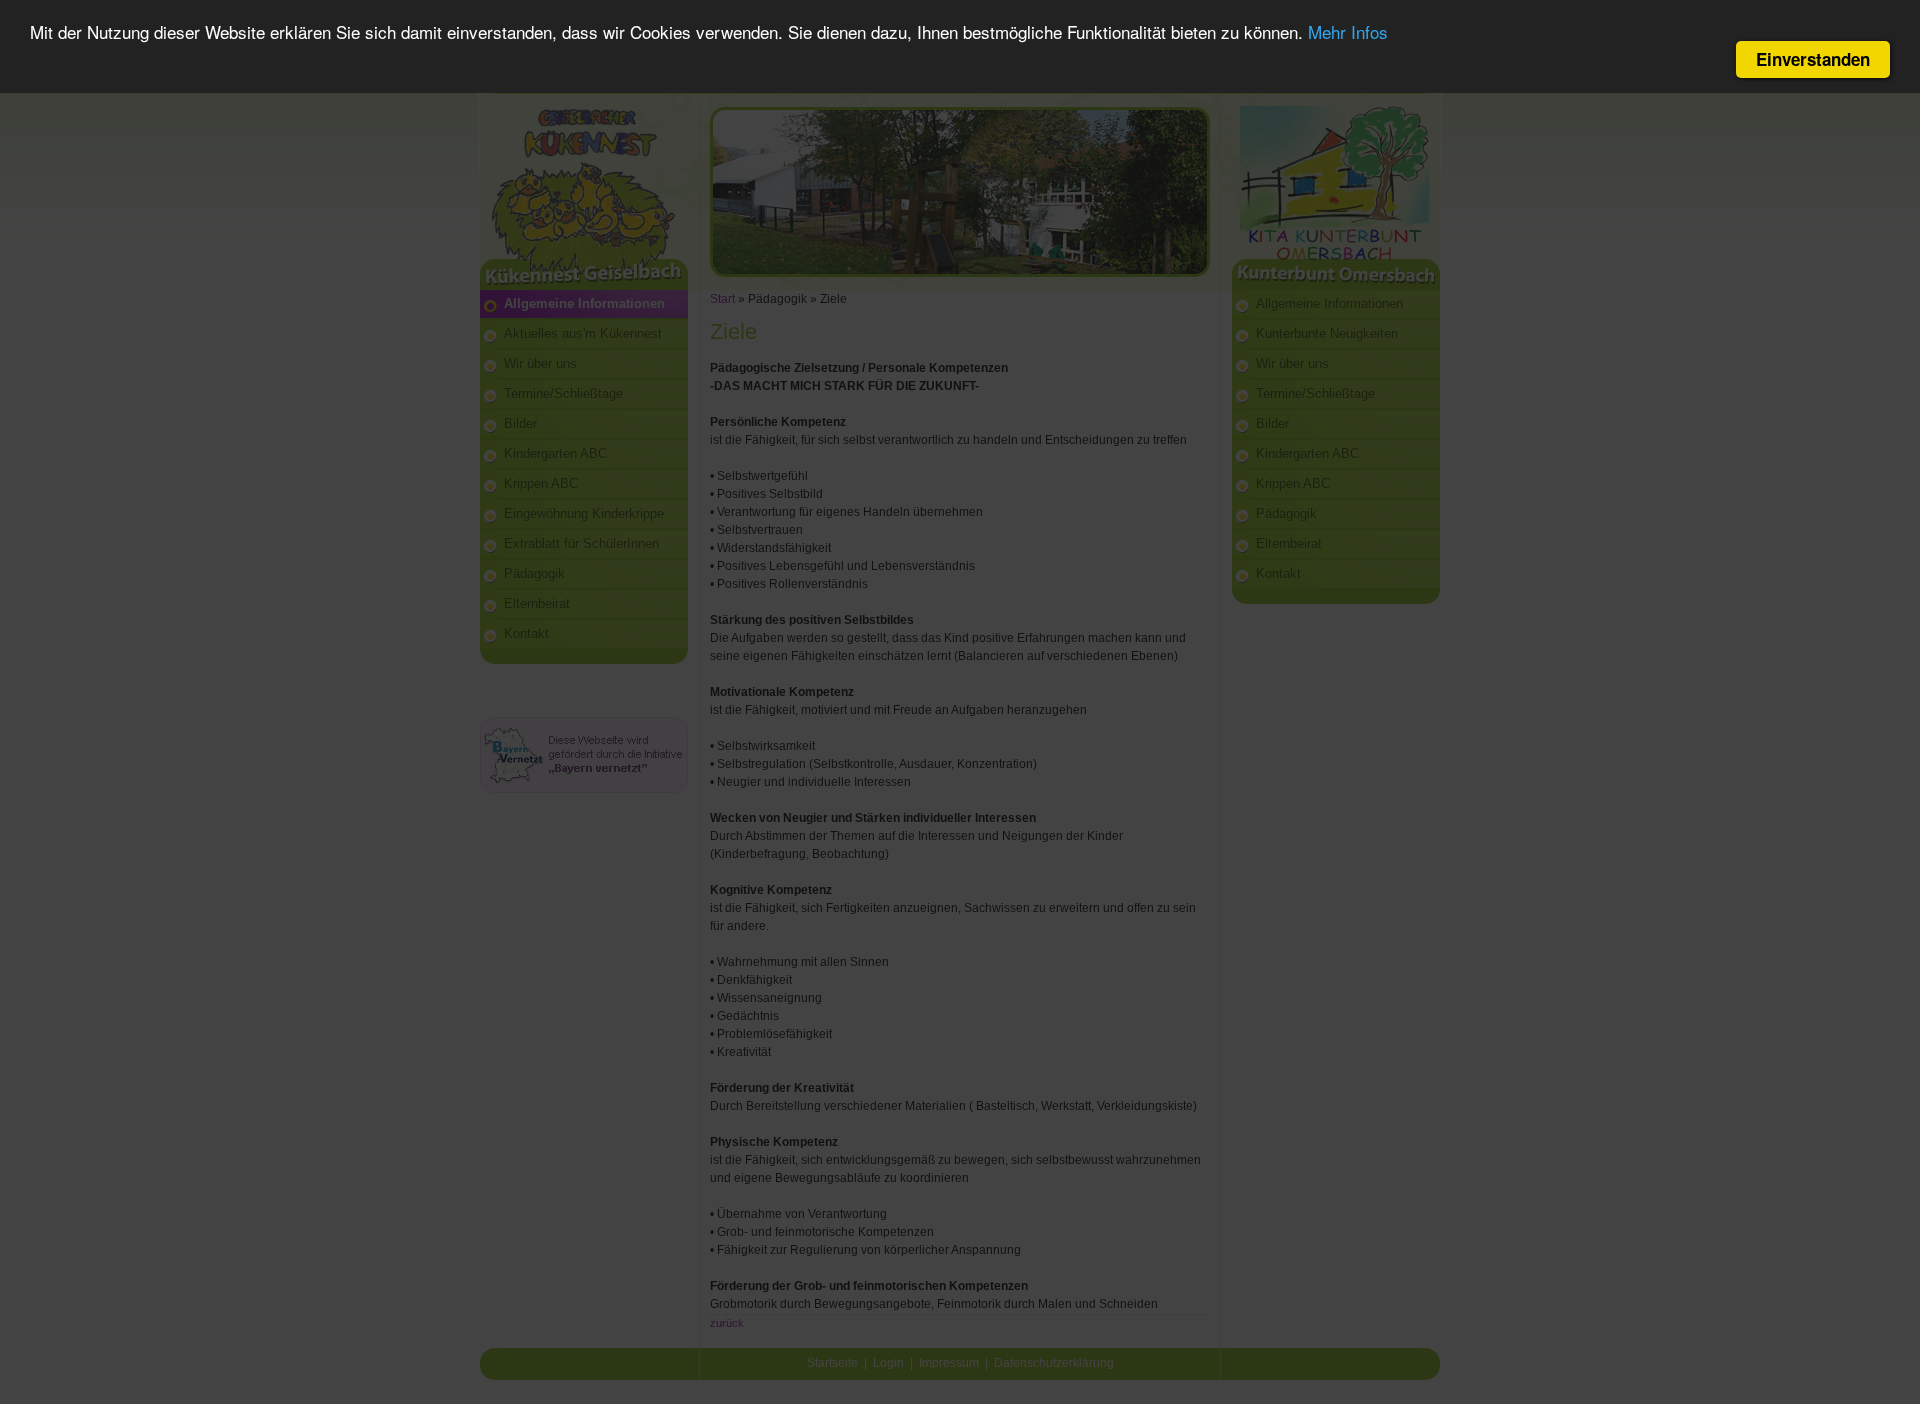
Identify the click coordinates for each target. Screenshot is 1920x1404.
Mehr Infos (1348, 32)
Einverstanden (1813, 59)
